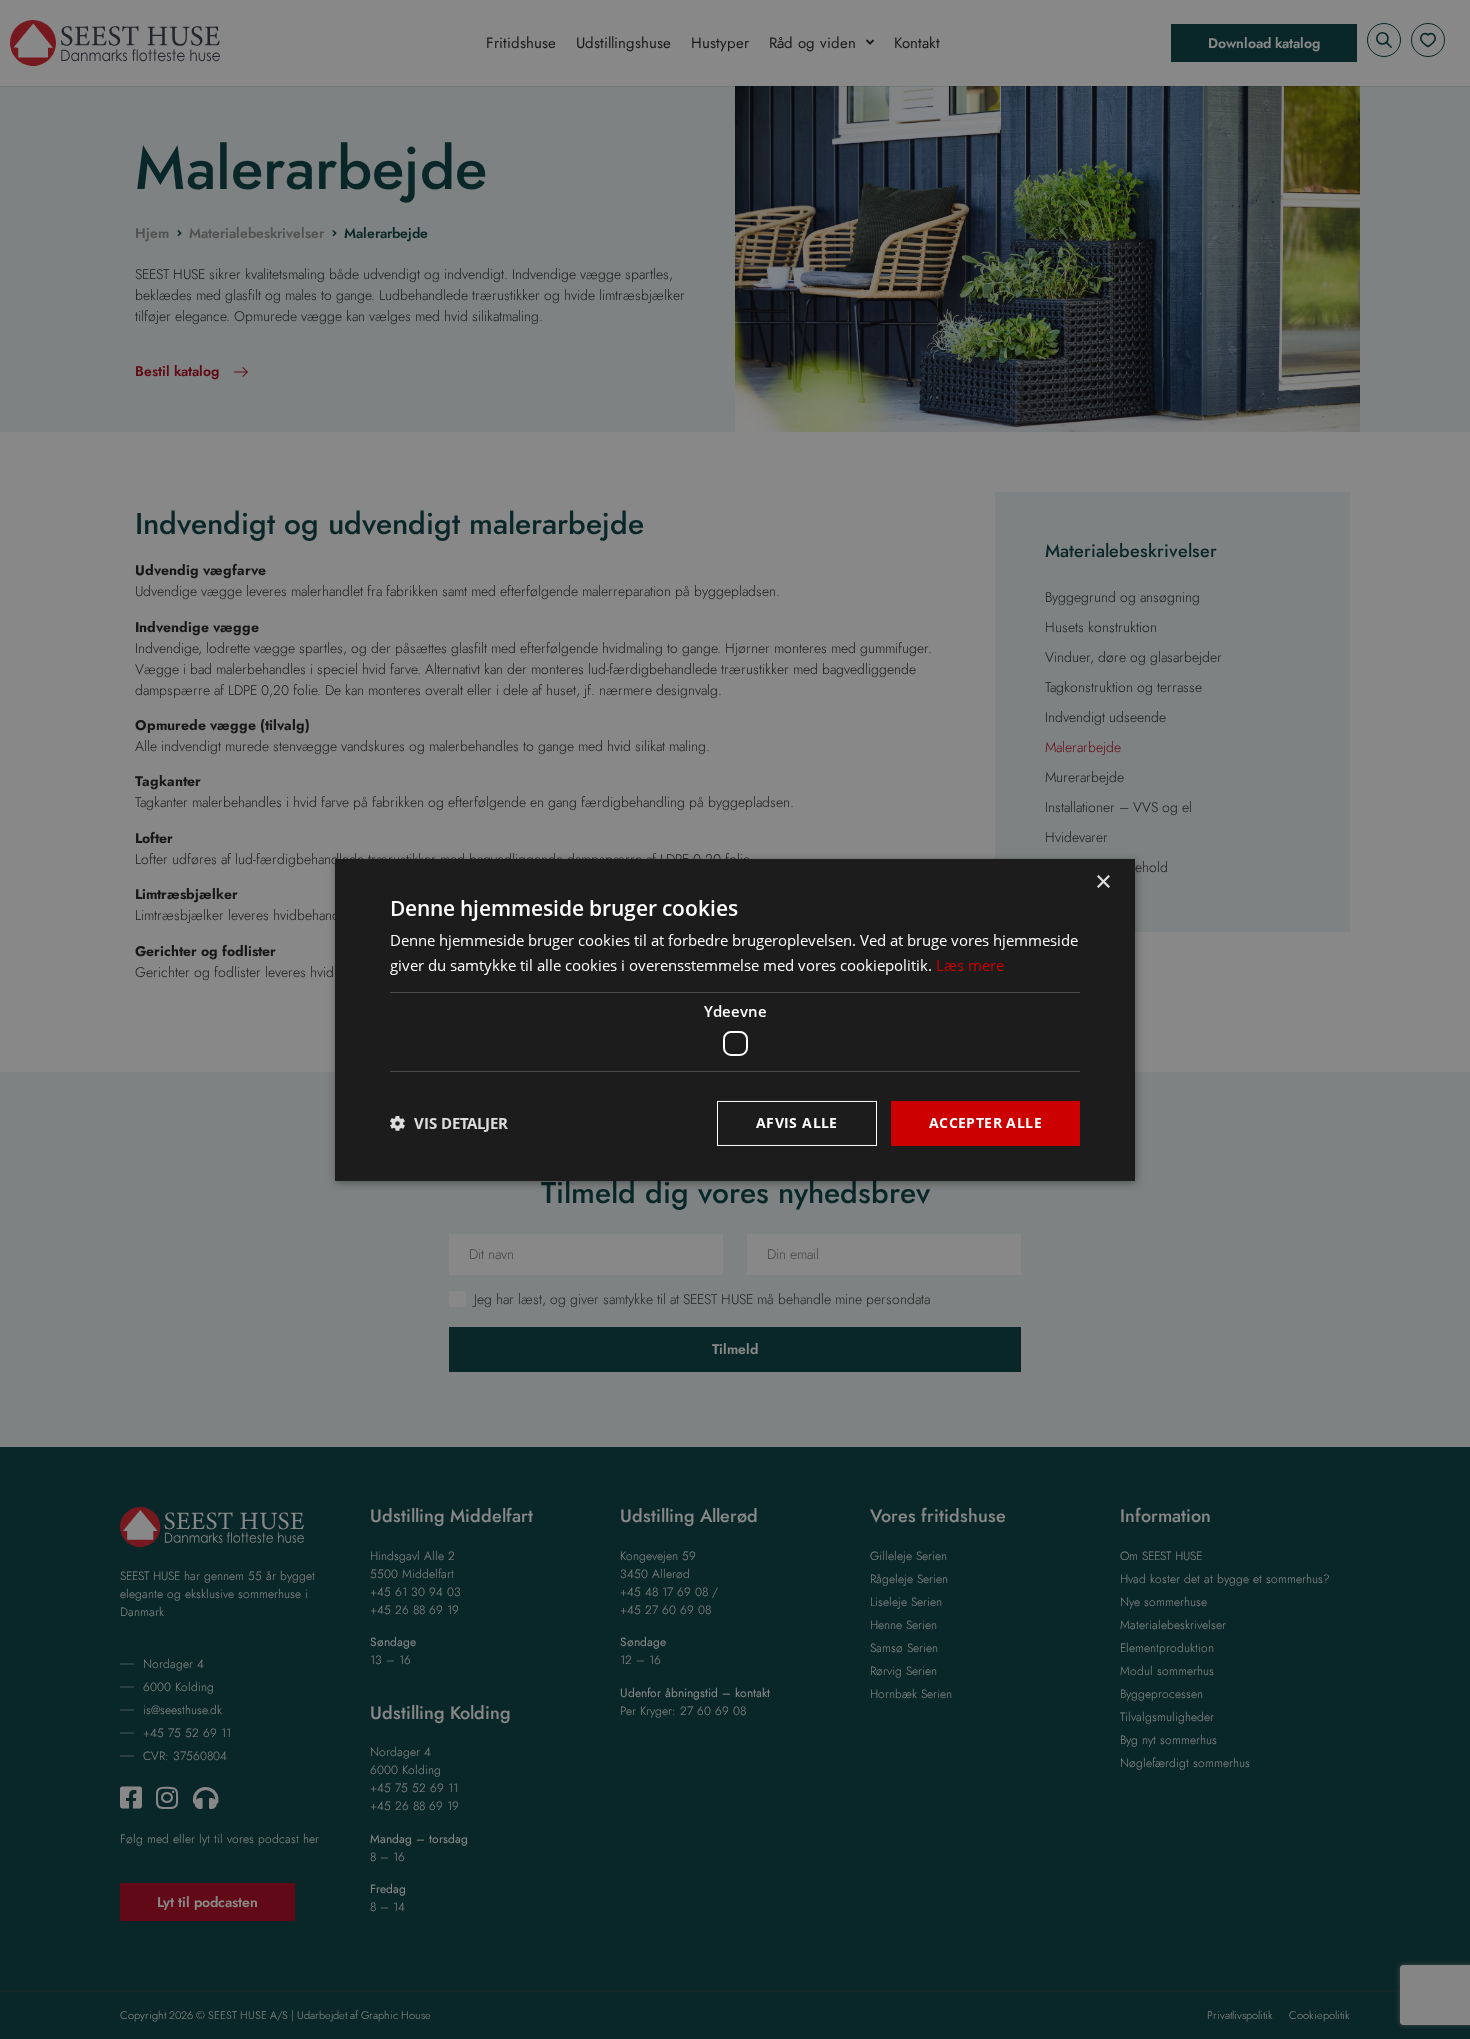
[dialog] (735, 1019)
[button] (449, 1123)
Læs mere (970, 965)
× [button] (1102, 881)
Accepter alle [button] (985, 1122)
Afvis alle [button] (797, 1122)
